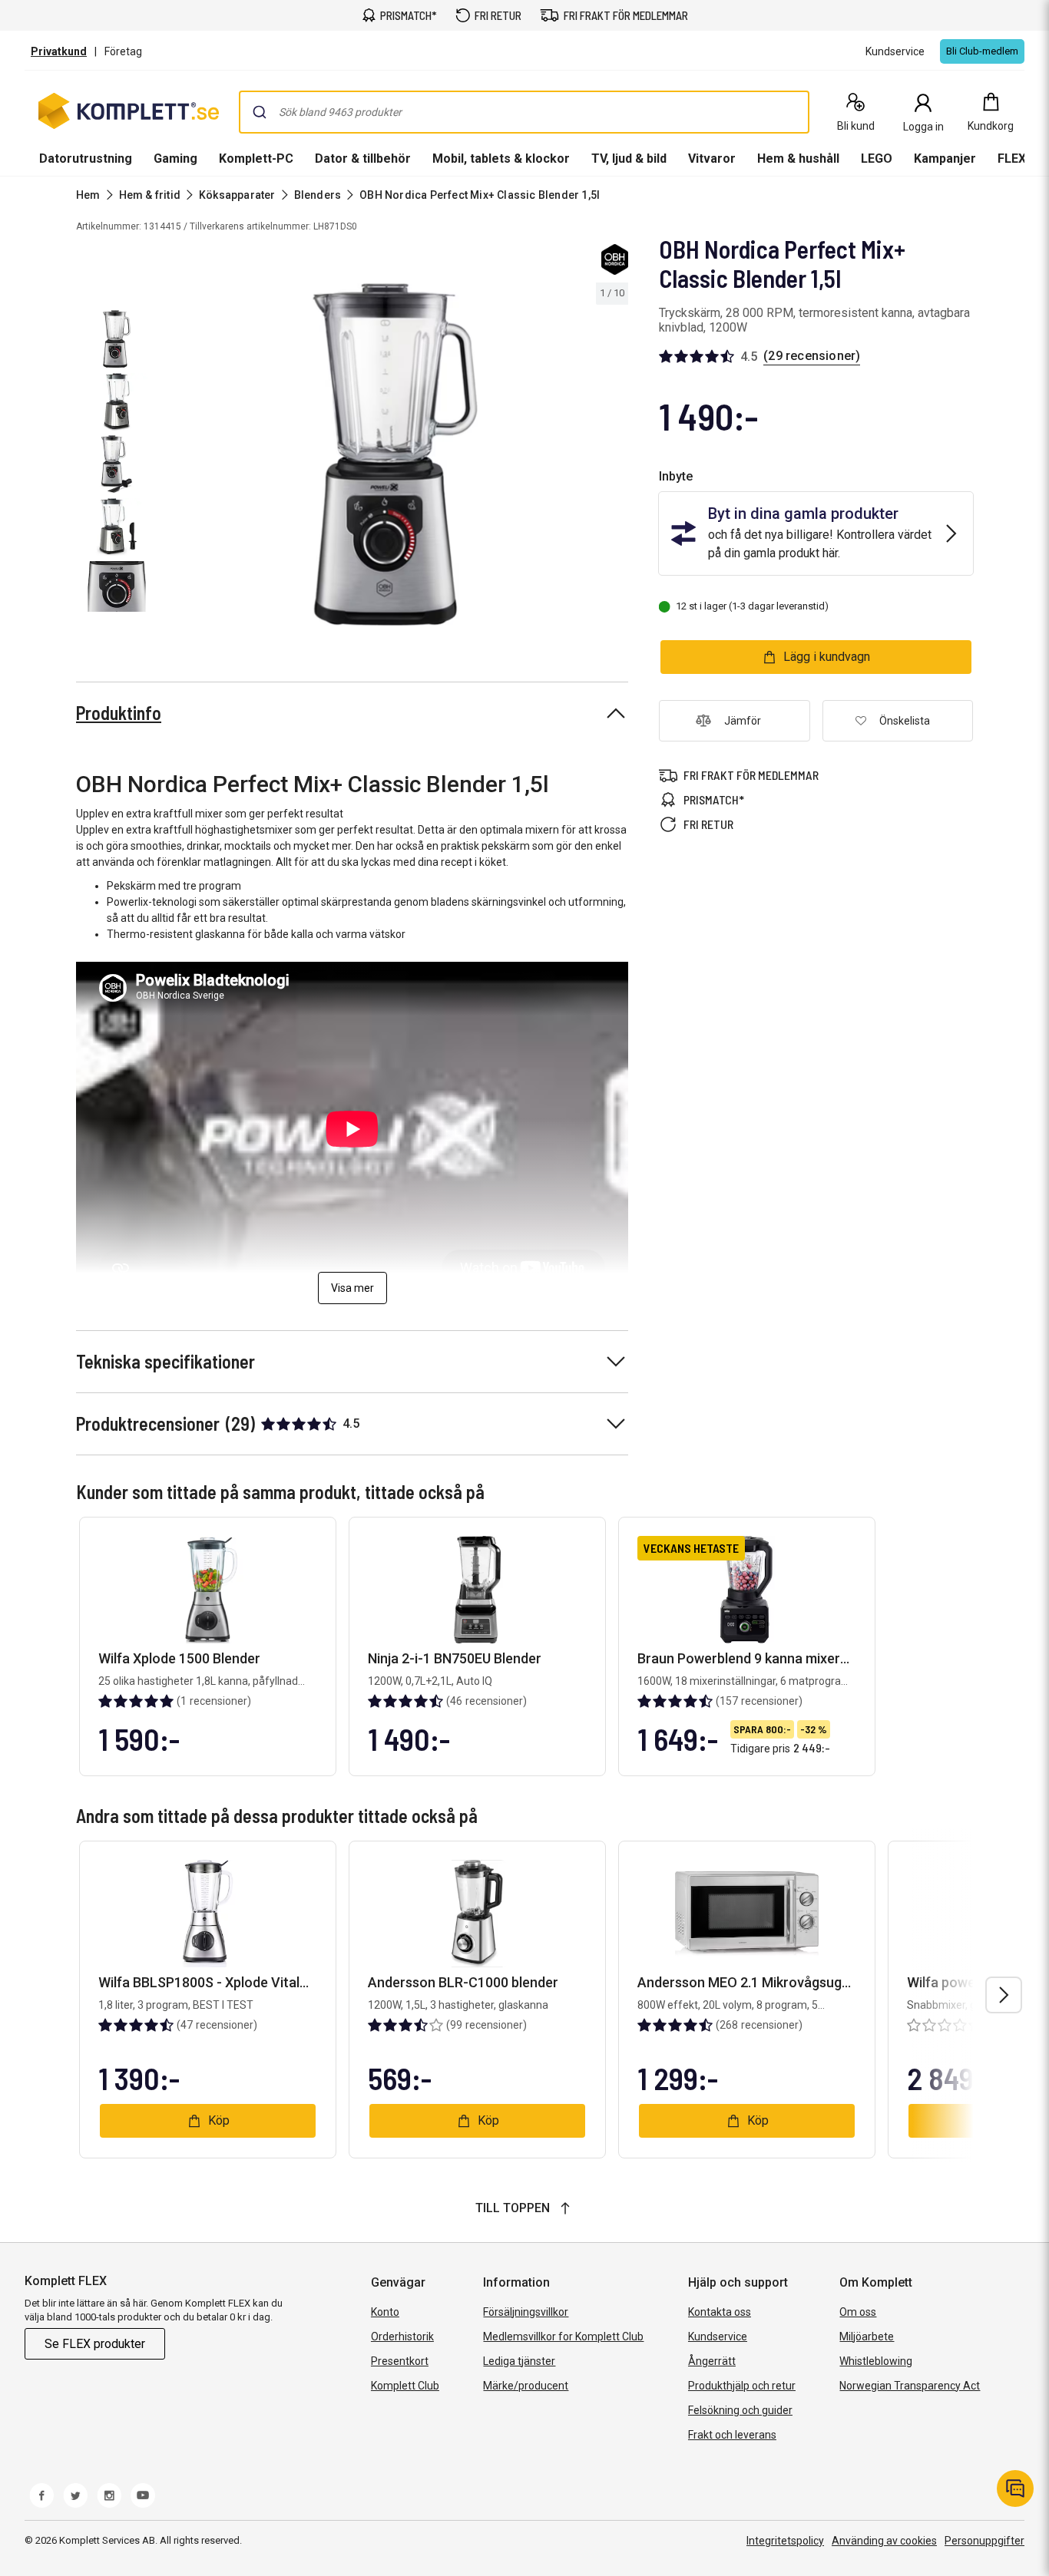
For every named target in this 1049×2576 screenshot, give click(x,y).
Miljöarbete (867, 2337)
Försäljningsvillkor (526, 2312)
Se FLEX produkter (95, 2344)
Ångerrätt (712, 2361)
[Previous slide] (175, 457)
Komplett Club (405, 2386)
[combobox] (524, 112)
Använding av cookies (884, 2541)
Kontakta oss (720, 2312)
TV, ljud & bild (629, 159)
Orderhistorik (402, 2337)
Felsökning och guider (740, 2410)
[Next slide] (614, 457)
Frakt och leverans (732, 2435)
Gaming (175, 159)
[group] (395, 454)
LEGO (877, 159)
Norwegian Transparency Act (910, 2386)
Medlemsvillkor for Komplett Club (563, 2337)
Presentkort (400, 2361)
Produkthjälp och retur (742, 2386)
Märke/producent (526, 2386)
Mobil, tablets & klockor (501, 159)
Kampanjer (945, 159)
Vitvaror (712, 159)
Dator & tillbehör (363, 159)
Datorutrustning (86, 159)
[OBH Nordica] (615, 259)
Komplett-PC (256, 159)
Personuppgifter (984, 2541)
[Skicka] (260, 112)
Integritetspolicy (785, 2541)
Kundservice (718, 2337)
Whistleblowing (876, 2361)
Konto (385, 2312)
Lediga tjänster (519, 2361)
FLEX (1012, 159)
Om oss (858, 2312)
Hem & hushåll (798, 159)
